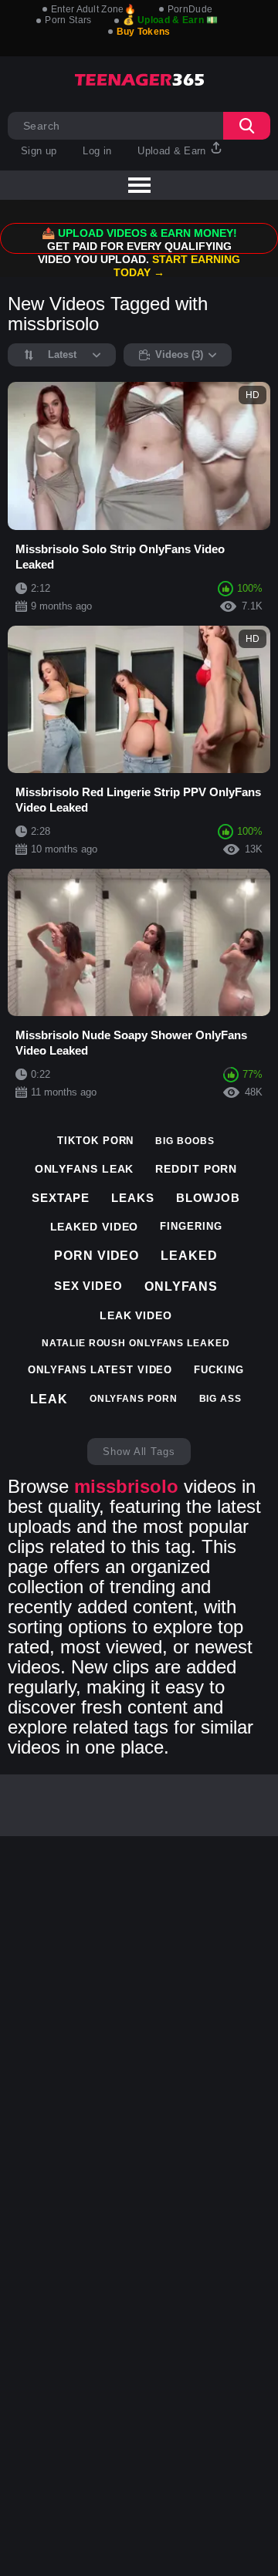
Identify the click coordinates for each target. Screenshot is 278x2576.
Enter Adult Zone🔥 (93, 9)
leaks (133, 1198)
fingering (191, 1226)
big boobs (185, 1141)
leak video (136, 1315)
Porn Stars (68, 20)
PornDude (190, 9)
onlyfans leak (85, 1169)
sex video (88, 1286)
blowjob (208, 1198)
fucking (219, 1370)
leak (49, 1399)
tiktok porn (95, 1141)
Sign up (39, 151)
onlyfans (181, 1286)
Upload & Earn (173, 151)
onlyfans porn (134, 1399)
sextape (61, 1198)
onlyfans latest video (100, 1370)
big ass (220, 1399)
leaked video (95, 1227)
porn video (97, 1256)
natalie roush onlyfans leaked (136, 1343)
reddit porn (196, 1169)
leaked (189, 1256)
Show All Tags (139, 1452)
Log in (97, 151)
